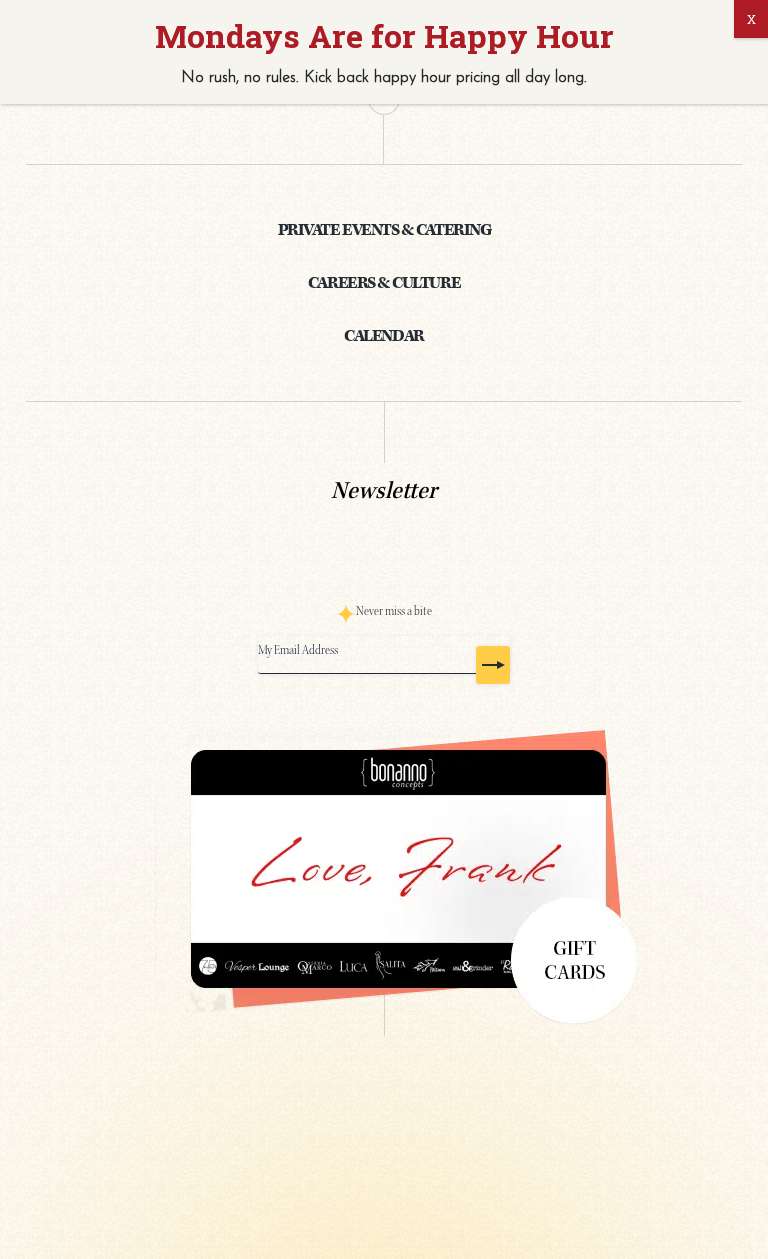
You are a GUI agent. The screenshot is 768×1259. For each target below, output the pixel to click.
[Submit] (493, 665)
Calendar (383, 336)
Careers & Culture (384, 283)
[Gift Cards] (384, 870)
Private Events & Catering (384, 230)
